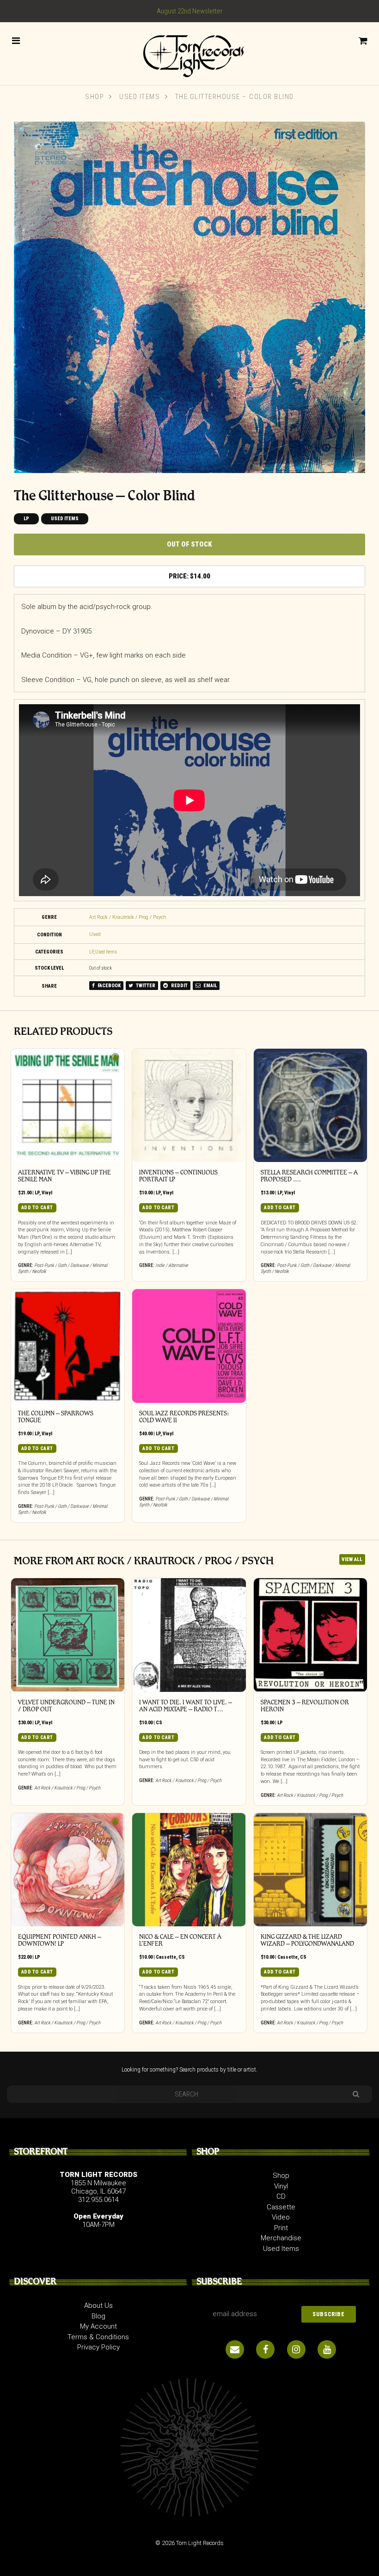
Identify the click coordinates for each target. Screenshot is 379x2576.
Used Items (140, 97)
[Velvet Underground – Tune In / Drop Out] (68, 1635)
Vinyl (47, 1193)
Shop (95, 97)
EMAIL (210, 986)
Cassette (166, 1957)
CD (281, 2196)
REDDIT (179, 986)
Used (95, 934)
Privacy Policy (98, 2347)
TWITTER (145, 986)
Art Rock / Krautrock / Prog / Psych (128, 917)
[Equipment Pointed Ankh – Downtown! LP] (68, 1870)
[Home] (189, 53)
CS (159, 1723)
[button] (23, 130)
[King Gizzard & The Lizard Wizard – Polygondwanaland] (311, 1870)
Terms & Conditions (98, 2337)
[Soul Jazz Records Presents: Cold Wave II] (189, 1346)
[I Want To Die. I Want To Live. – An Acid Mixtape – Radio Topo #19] (189, 1635)
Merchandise (281, 2238)
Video (281, 2217)
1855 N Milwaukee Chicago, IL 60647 (98, 2187)
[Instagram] (296, 2349)
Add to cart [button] (37, 1208)
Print (281, 2228)
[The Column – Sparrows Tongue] (68, 1346)
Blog (98, 2316)
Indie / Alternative (172, 1265)
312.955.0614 (98, 2200)
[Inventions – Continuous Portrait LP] (189, 1106)
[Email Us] (235, 2349)
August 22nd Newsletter (190, 11)
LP (26, 519)
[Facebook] (265, 2349)
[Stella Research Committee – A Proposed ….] (311, 1106)
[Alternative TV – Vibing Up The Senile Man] (68, 1106)
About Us (98, 2305)
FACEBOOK (109, 986)
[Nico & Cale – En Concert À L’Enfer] (189, 1870)
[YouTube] (327, 2349)
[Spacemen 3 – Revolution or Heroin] (311, 1635)
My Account (98, 2326)
